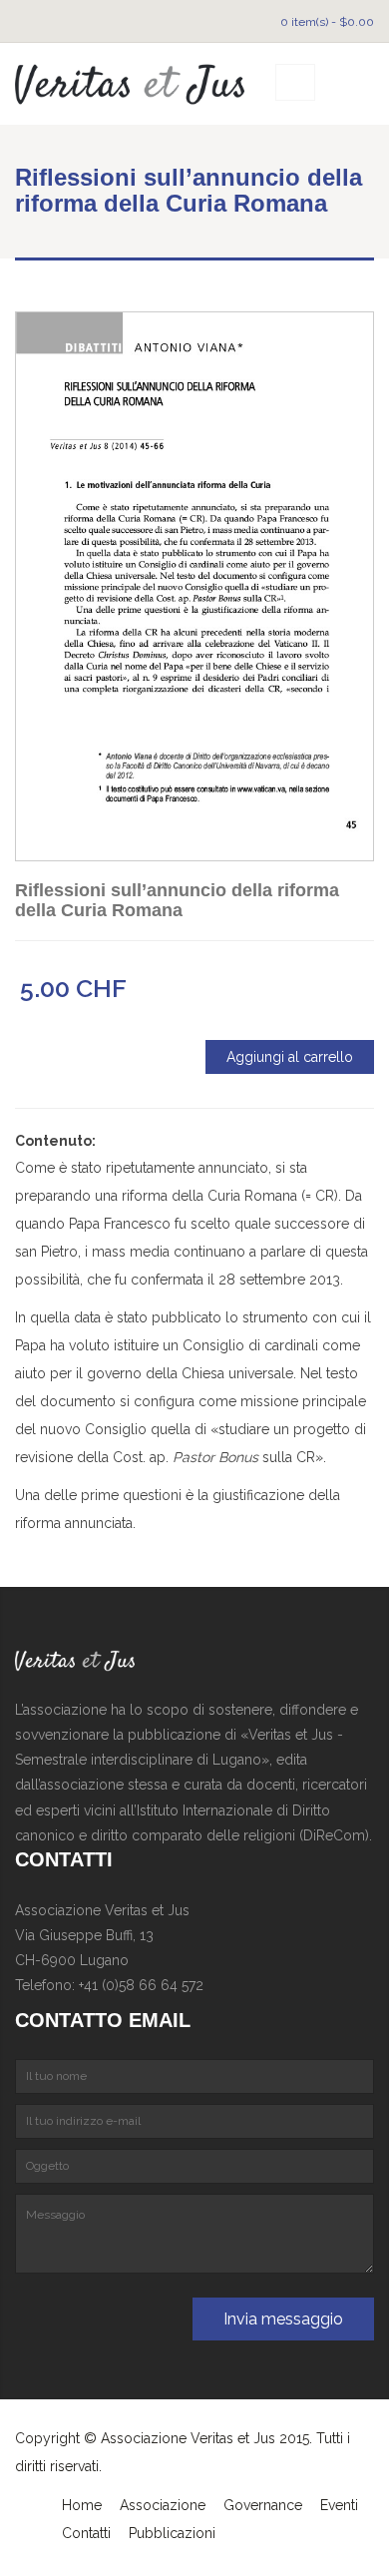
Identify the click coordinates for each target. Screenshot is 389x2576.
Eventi (339, 2505)
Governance (263, 2505)
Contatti (86, 2533)
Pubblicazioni (172, 2533)
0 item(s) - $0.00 (327, 22)
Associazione (163, 2505)
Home (82, 2505)
